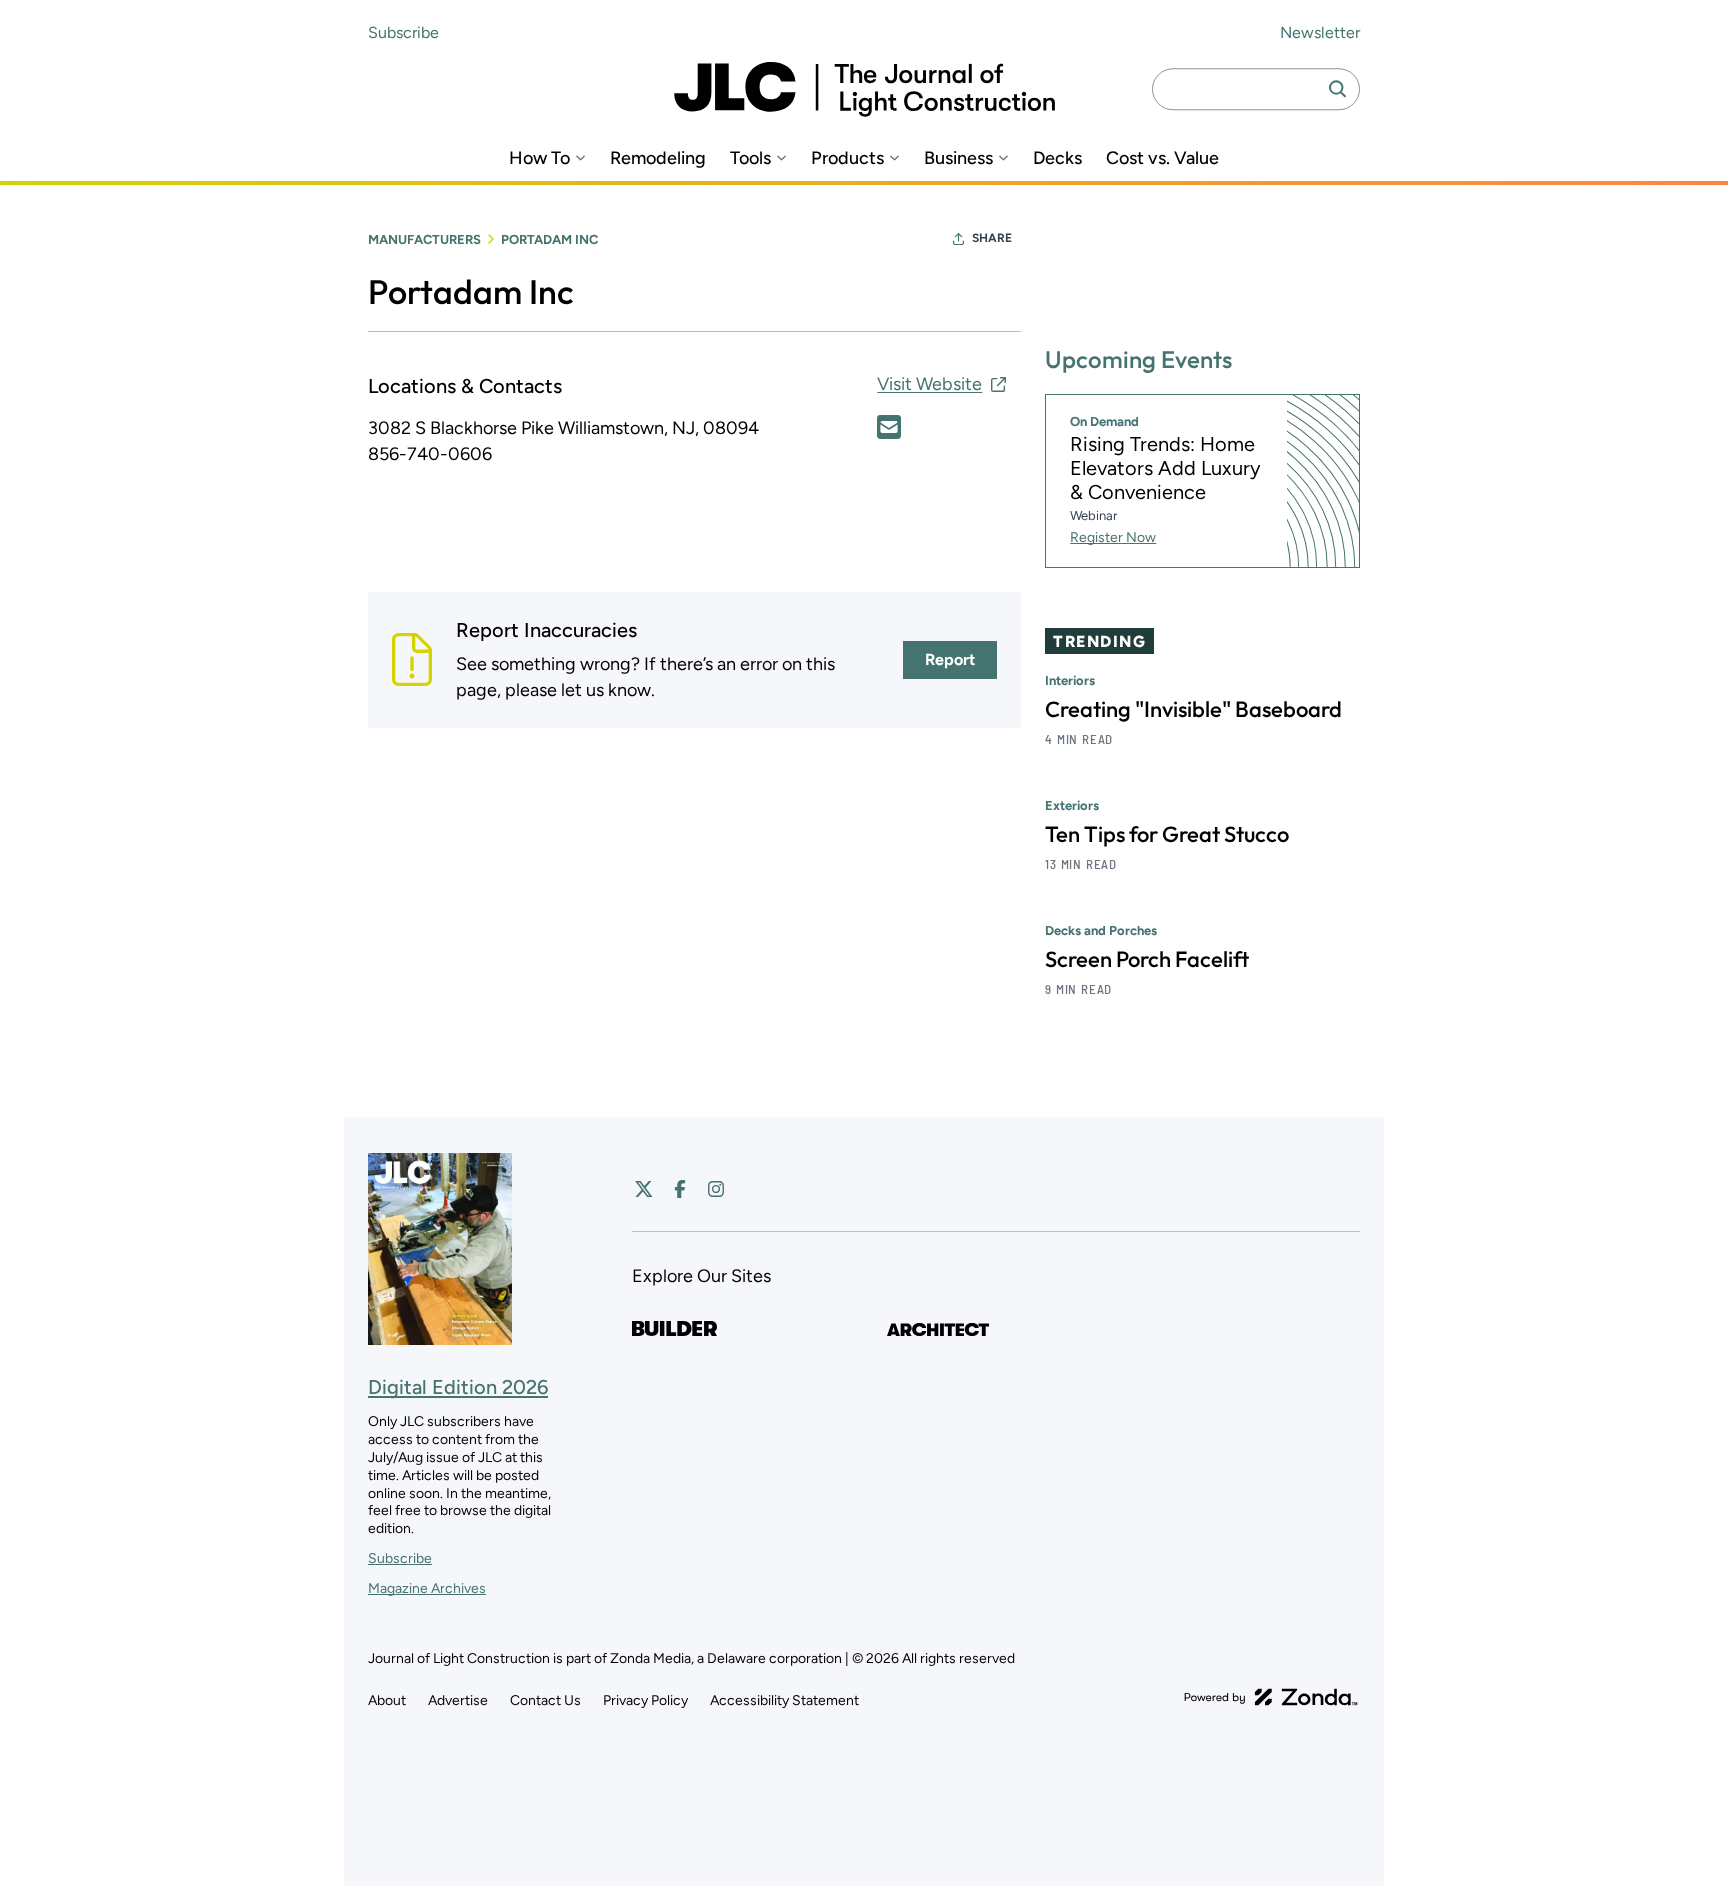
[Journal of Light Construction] (864, 89)
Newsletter (1320, 32)
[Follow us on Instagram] (716, 1189)
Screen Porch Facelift (1147, 959)
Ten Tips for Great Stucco (1167, 834)
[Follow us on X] (644, 1189)
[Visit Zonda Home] (1271, 1697)
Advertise (458, 1700)
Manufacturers (424, 239)
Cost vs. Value (1162, 158)
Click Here (889, 427)
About (387, 1700)
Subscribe (403, 32)
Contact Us (545, 1700)
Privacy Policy (645, 1700)
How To (539, 158)
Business (958, 158)
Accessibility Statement (784, 1700)
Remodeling (658, 158)
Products (847, 158)
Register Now (1113, 537)
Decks (1057, 158)
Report (950, 659)
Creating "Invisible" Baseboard (1193, 709)
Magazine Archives (427, 1588)
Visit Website (929, 384)
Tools (750, 158)
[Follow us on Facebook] (680, 1189)
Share (992, 238)
